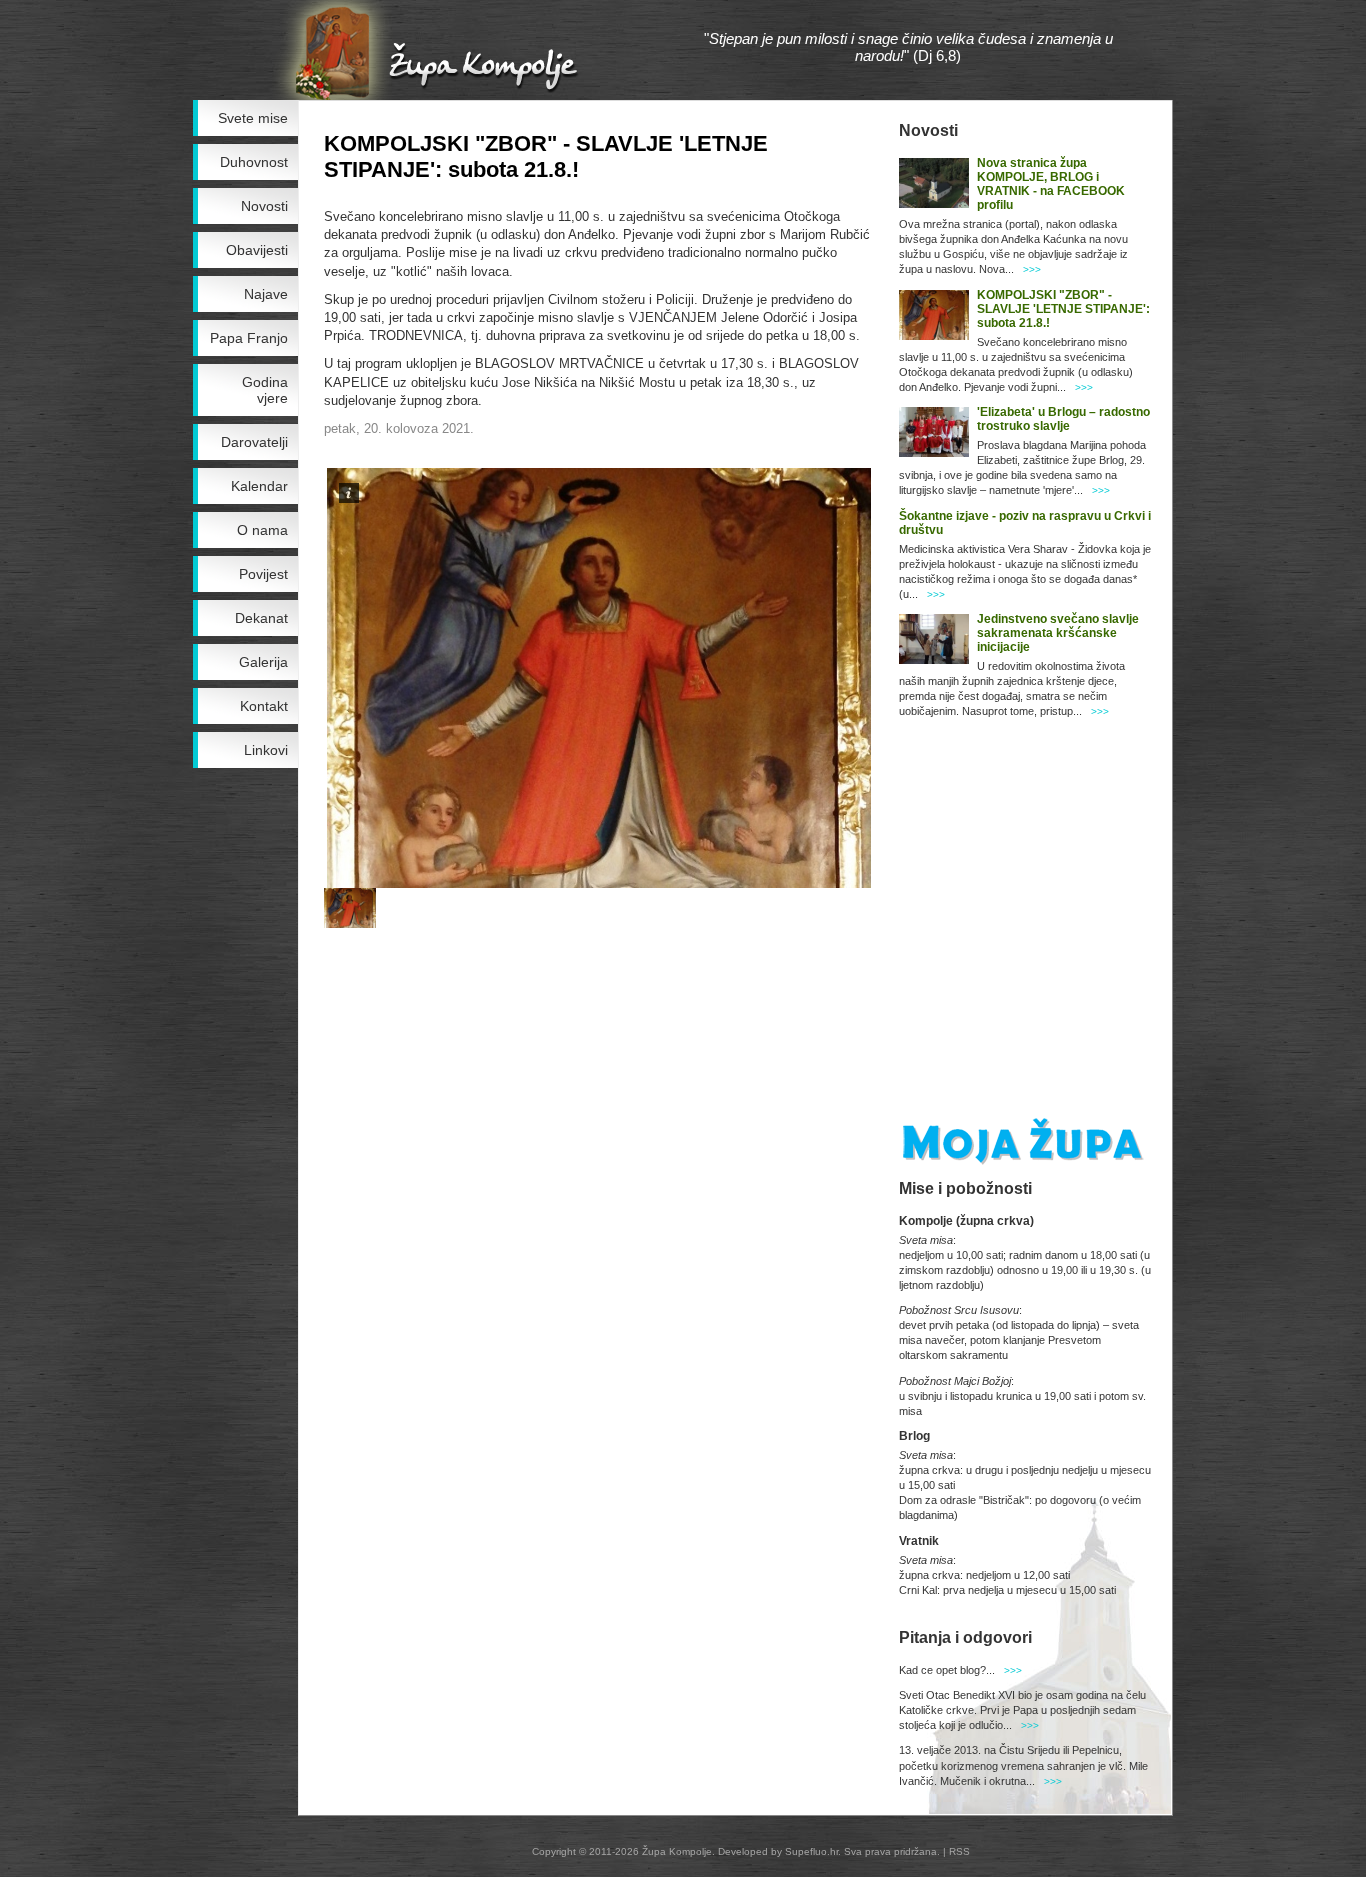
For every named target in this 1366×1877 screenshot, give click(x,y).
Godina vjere (265, 390)
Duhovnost (254, 162)
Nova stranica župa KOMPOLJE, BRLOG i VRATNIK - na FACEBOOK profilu (1051, 184)
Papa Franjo (249, 338)
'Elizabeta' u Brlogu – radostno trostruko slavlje (1063, 419)
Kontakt (264, 706)
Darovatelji (254, 442)
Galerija (263, 662)
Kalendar (259, 486)
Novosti (264, 206)
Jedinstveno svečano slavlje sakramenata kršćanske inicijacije (1058, 633)
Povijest (263, 574)
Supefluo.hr (811, 1851)
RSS (959, 1851)
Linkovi (266, 750)
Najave (266, 294)
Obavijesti (257, 250)
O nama (262, 530)
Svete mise (253, 118)
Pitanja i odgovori (965, 1637)
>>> (1032, 269)
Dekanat (261, 618)
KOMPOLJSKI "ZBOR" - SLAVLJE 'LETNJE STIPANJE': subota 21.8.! (1063, 309)
